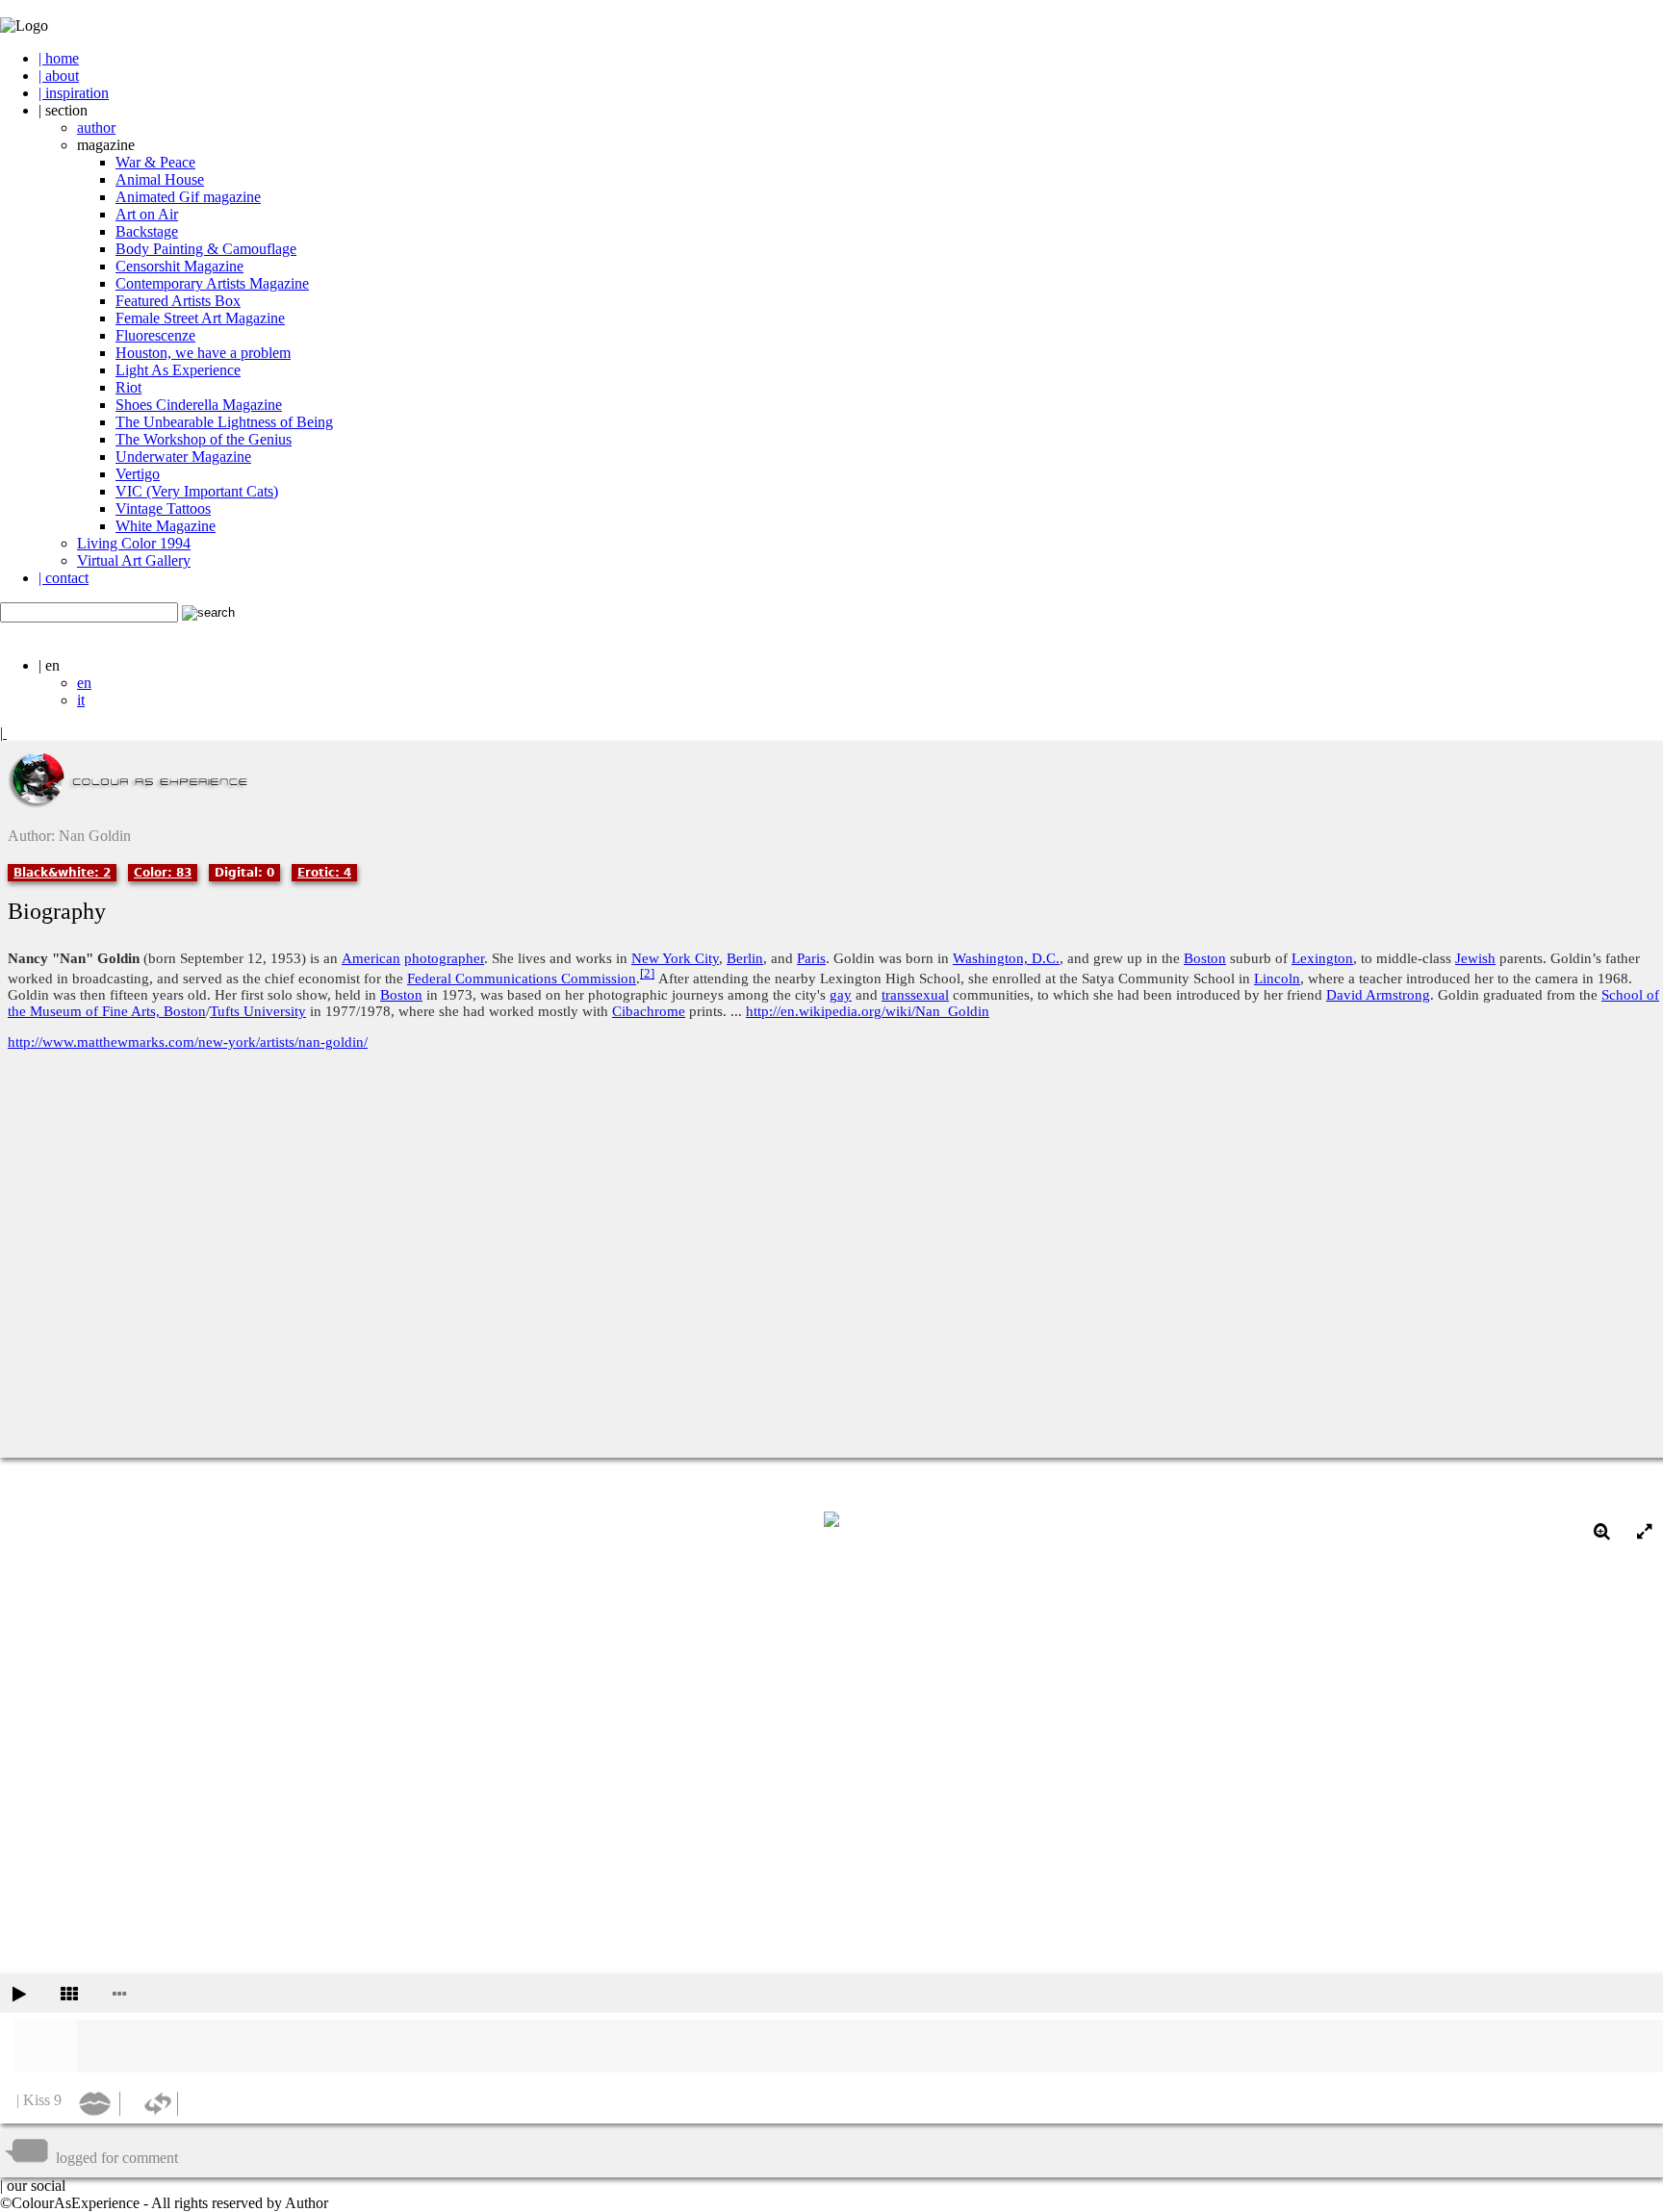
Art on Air (147, 214)
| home (59, 58)
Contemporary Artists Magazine (212, 283)
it (81, 700)
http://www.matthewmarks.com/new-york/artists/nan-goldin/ (188, 1042)
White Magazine (166, 526)
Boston (1205, 958)
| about (59, 76)
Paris (811, 958)
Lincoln (1277, 979)
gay (841, 995)
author (96, 127)
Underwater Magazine (183, 457)
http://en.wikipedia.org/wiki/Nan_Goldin (868, 1011)
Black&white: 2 (62, 873)
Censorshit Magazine (179, 266)
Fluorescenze (155, 335)
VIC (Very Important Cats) (197, 491)
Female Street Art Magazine (200, 318)
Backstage (147, 231)
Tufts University (258, 1011)
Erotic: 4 (324, 873)
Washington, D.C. (1006, 958)
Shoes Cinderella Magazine (199, 405)
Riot (128, 387)
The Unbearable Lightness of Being (224, 422)
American (371, 958)
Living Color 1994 (134, 543)
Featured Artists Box (178, 301)
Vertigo (138, 474)
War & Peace (155, 162)
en (84, 683)
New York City (675, 958)
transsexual (915, 995)
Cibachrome (649, 1011)
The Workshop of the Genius (204, 439)
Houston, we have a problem (203, 353)
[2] (647, 974)
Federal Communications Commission (522, 979)
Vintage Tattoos (163, 509)
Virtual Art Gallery (134, 560)
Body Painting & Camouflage (206, 249)
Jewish (1475, 958)
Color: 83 (163, 873)
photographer (444, 958)
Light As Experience (178, 370)
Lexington (1322, 958)
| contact (64, 578)
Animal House (160, 179)
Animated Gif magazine (188, 197)
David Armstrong (1378, 995)
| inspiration (74, 93)
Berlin (745, 958)
